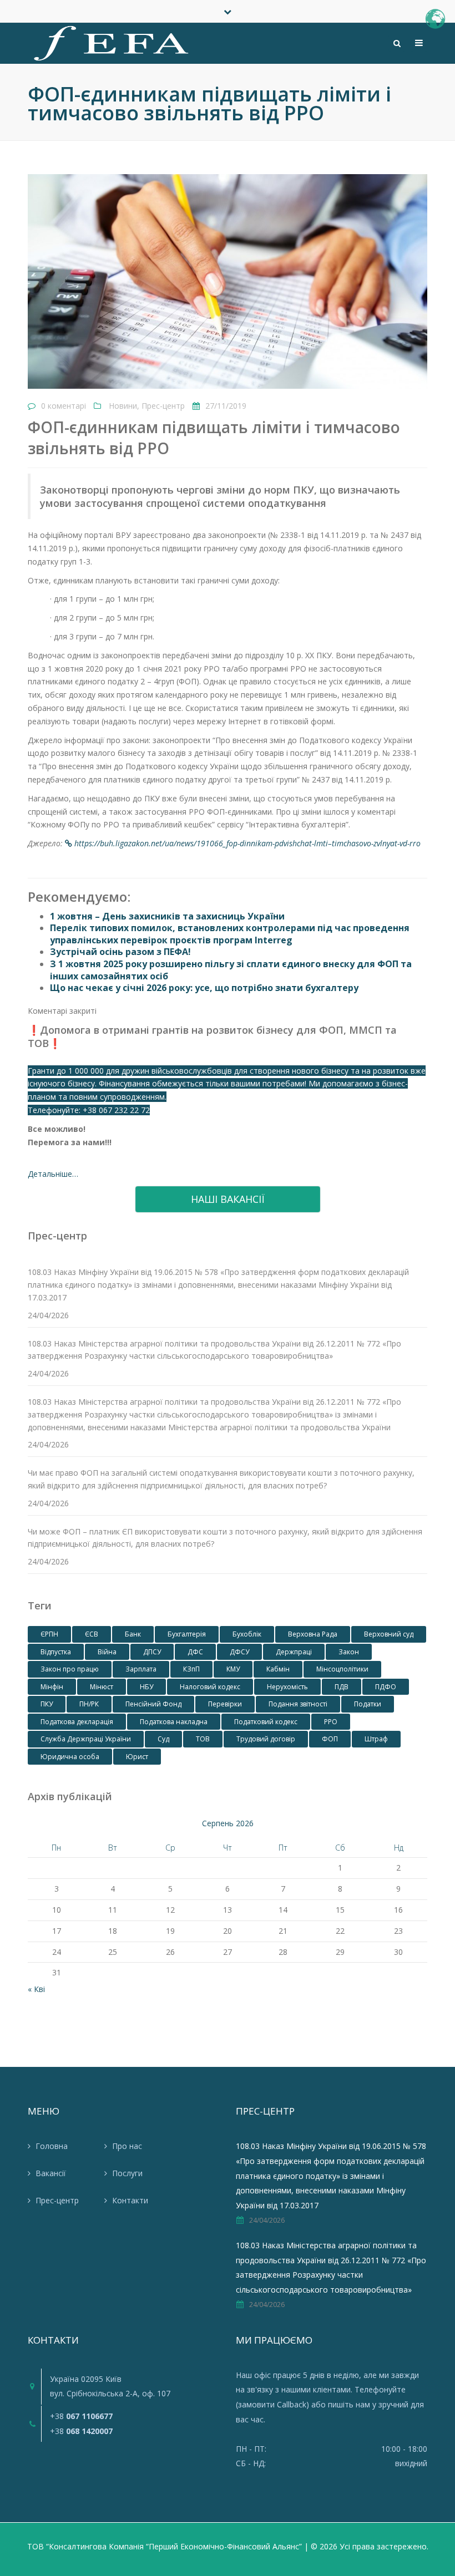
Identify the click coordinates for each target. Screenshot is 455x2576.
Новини (123, 406)
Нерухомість (287, 1687)
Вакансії (51, 2173)
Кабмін (278, 1669)
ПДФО (386, 1687)
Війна (107, 1652)
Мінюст (102, 1687)
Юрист (137, 1757)
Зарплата (141, 1669)
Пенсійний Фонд (153, 1704)
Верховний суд (389, 1634)
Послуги (127, 2173)
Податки (368, 1704)
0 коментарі (64, 406)
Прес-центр (163, 406)
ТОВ (203, 1739)
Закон (349, 1652)
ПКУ (47, 1704)
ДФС (195, 1652)
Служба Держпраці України (86, 1739)
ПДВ (342, 1687)
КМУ (233, 1669)
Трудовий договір (266, 1739)
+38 (81, 2416)
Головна (52, 2146)
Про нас (127, 2146)
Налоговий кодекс (210, 1687)
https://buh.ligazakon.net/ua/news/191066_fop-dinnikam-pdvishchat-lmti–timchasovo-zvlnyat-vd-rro (247, 843)
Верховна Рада (313, 1634)
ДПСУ (152, 1652)
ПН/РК (89, 1704)
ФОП (330, 1739)
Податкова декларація (77, 1722)
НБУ (146, 1687)
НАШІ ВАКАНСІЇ (228, 1199)
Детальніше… (53, 1174)
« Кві (36, 1989)
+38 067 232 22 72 (116, 1110)
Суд (163, 1739)
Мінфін (52, 1687)
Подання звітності (298, 1704)
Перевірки (225, 1704)
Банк (133, 1634)
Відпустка (56, 1652)
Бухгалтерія (187, 1634)
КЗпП (191, 1669)
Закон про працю (70, 1669)
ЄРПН (49, 1634)
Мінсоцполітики (342, 1669)
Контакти (130, 2200)
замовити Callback (272, 2404)
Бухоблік (247, 1634)
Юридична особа (70, 1757)
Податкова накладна (174, 1722)
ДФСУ (239, 1652)
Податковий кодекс (266, 1722)
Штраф (376, 1739)
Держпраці (294, 1652)
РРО (331, 1722)
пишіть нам (349, 2404)
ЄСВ (92, 1634)
